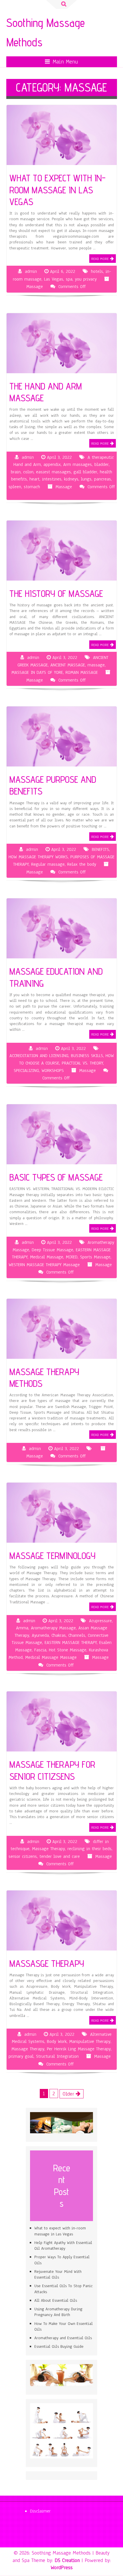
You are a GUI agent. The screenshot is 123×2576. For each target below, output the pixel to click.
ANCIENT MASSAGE (68, 665)
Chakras (59, 1635)
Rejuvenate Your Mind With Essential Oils (58, 2274)
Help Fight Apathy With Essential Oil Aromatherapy (63, 2246)
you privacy (86, 279)
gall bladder (85, 472)
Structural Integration (57, 2056)
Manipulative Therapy (90, 2041)
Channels (77, 1635)
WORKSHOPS (53, 1070)
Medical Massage (47, 1257)
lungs (86, 479)
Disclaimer (40, 2511)
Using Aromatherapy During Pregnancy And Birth (58, 2312)
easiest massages (53, 472)
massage (96, 665)
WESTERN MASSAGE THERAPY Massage (44, 1265)
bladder (102, 464)
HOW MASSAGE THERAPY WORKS (38, 857)
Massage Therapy (48, 1849)
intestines (52, 479)
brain (16, 472)
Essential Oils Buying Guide (59, 2346)
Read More (100, 259)
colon (28, 472)
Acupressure (100, 1621)
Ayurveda (40, 1635)
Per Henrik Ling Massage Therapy (79, 2049)
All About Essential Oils (56, 2300)
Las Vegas (54, 279)
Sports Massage (95, 1257)
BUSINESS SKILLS (87, 1056)
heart (34, 479)
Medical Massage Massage (51, 1657)
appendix (52, 464)
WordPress (62, 2567)
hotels (97, 271)
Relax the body (82, 864)
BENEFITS (100, 849)
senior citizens (23, 1856)
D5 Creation (67, 2560)
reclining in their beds (90, 1849)
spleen (15, 487)
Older (69, 2094)
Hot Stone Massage (68, 1650)
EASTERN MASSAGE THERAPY (71, 1642)
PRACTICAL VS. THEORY (82, 1063)
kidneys (71, 479)
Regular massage (48, 864)
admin (31, 271)
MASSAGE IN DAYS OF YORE (37, 672)
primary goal (21, 2056)
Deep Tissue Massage (52, 1250)
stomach (32, 487)
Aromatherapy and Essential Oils (63, 2338)
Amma (22, 1628)
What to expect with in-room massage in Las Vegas (60, 2231)
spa (69, 279)
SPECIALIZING (26, 1070)
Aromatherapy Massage (53, 1628)
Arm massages (78, 464)
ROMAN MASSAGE (82, 672)
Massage (35, 287)
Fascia (40, 1650)
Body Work (57, 2041)
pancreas (103, 479)
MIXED (72, 1257)
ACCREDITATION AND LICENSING (39, 1056)
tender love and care (60, 1856)
